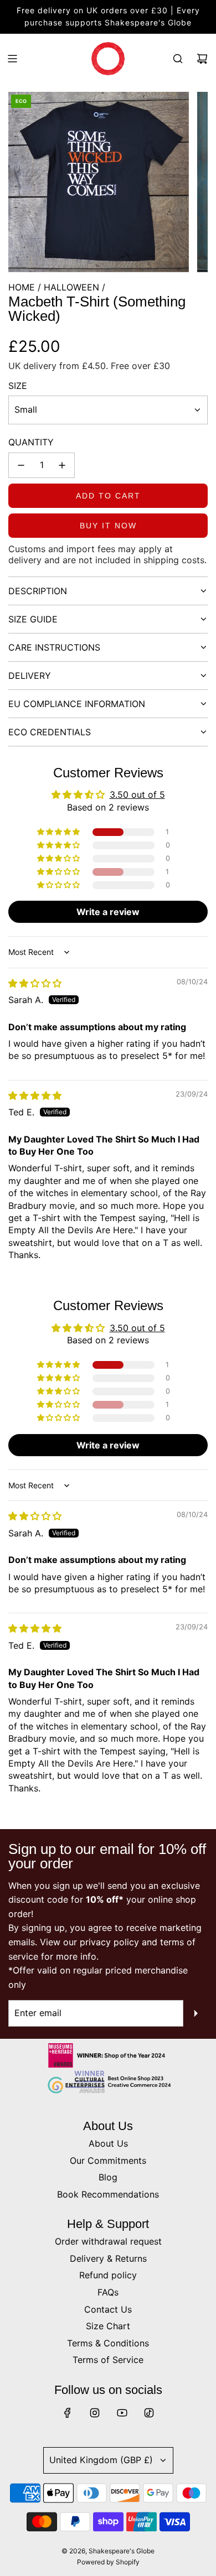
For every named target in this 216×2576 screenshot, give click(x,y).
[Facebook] (68, 2413)
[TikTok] (149, 2413)
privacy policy (109, 1942)
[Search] (178, 59)
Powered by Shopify (108, 2562)
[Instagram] (95, 2413)
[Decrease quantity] (21, 465)
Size (18, 386)
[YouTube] (122, 2413)
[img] (35, 983)
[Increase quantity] (62, 465)
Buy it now (108, 526)
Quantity (31, 442)
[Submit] (196, 2013)
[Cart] (202, 59)
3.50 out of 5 (137, 794)
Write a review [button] (108, 912)
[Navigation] (12, 59)
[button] (59, 832)
